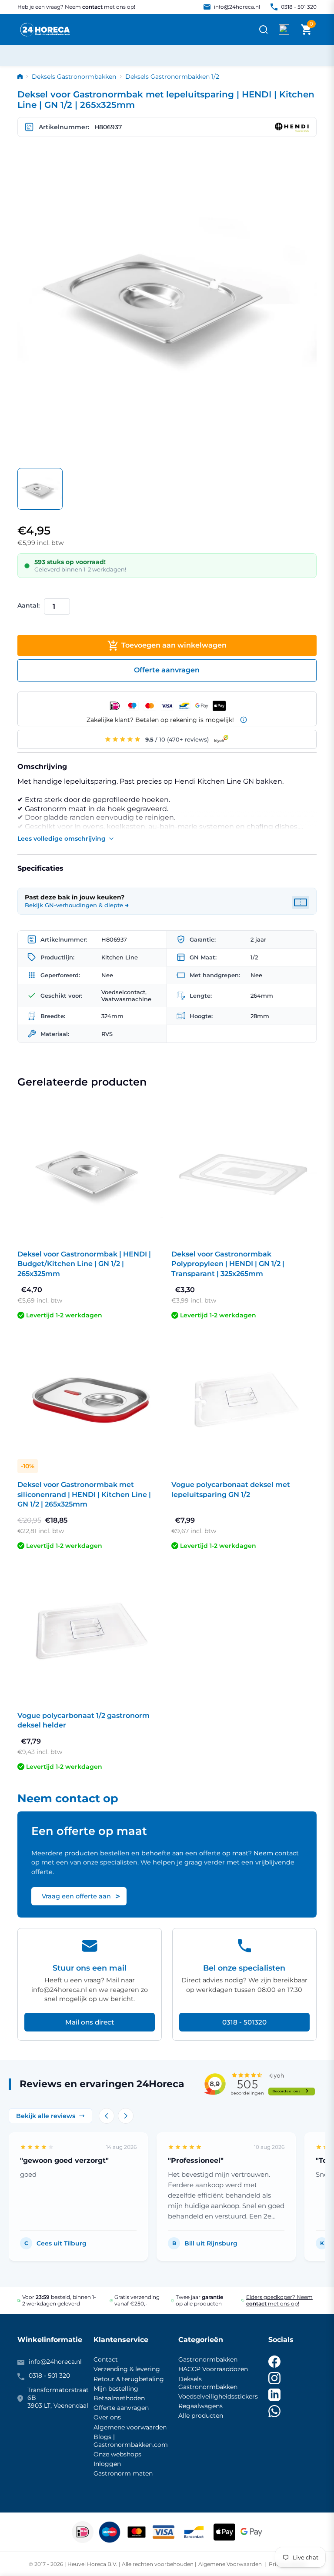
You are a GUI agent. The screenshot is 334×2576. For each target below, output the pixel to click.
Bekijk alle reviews (46, 2116)
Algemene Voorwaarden (231, 2564)
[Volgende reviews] (126, 2116)
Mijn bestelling (116, 2389)
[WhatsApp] (274, 2411)
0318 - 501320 (244, 2022)
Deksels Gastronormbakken (74, 77)
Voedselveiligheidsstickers (218, 2396)
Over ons (107, 2417)
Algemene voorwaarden (130, 2427)
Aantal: (28, 605)
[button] (306, 30)
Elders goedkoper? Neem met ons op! (279, 2300)
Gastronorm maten (123, 2473)
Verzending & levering (127, 2369)
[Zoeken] (264, 30)
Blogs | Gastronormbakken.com (131, 2441)
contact (92, 7)
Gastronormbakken (208, 2359)
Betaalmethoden (119, 2398)
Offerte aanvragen (121, 2408)
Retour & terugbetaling (129, 2379)
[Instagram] (274, 2378)
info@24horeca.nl (237, 7)
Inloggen (107, 2464)
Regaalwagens (200, 2406)
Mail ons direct (90, 2022)
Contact (106, 2359)
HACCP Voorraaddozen (213, 2369)
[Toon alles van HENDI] (292, 127)
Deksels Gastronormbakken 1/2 (172, 77)
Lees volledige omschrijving (62, 839)
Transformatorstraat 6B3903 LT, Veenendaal (58, 2398)
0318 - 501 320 (299, 7)
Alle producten (201, 2416)
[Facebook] (274, 2362)
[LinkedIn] (274, 2395)
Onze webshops (117, 2454)
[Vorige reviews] (107, 2116)
